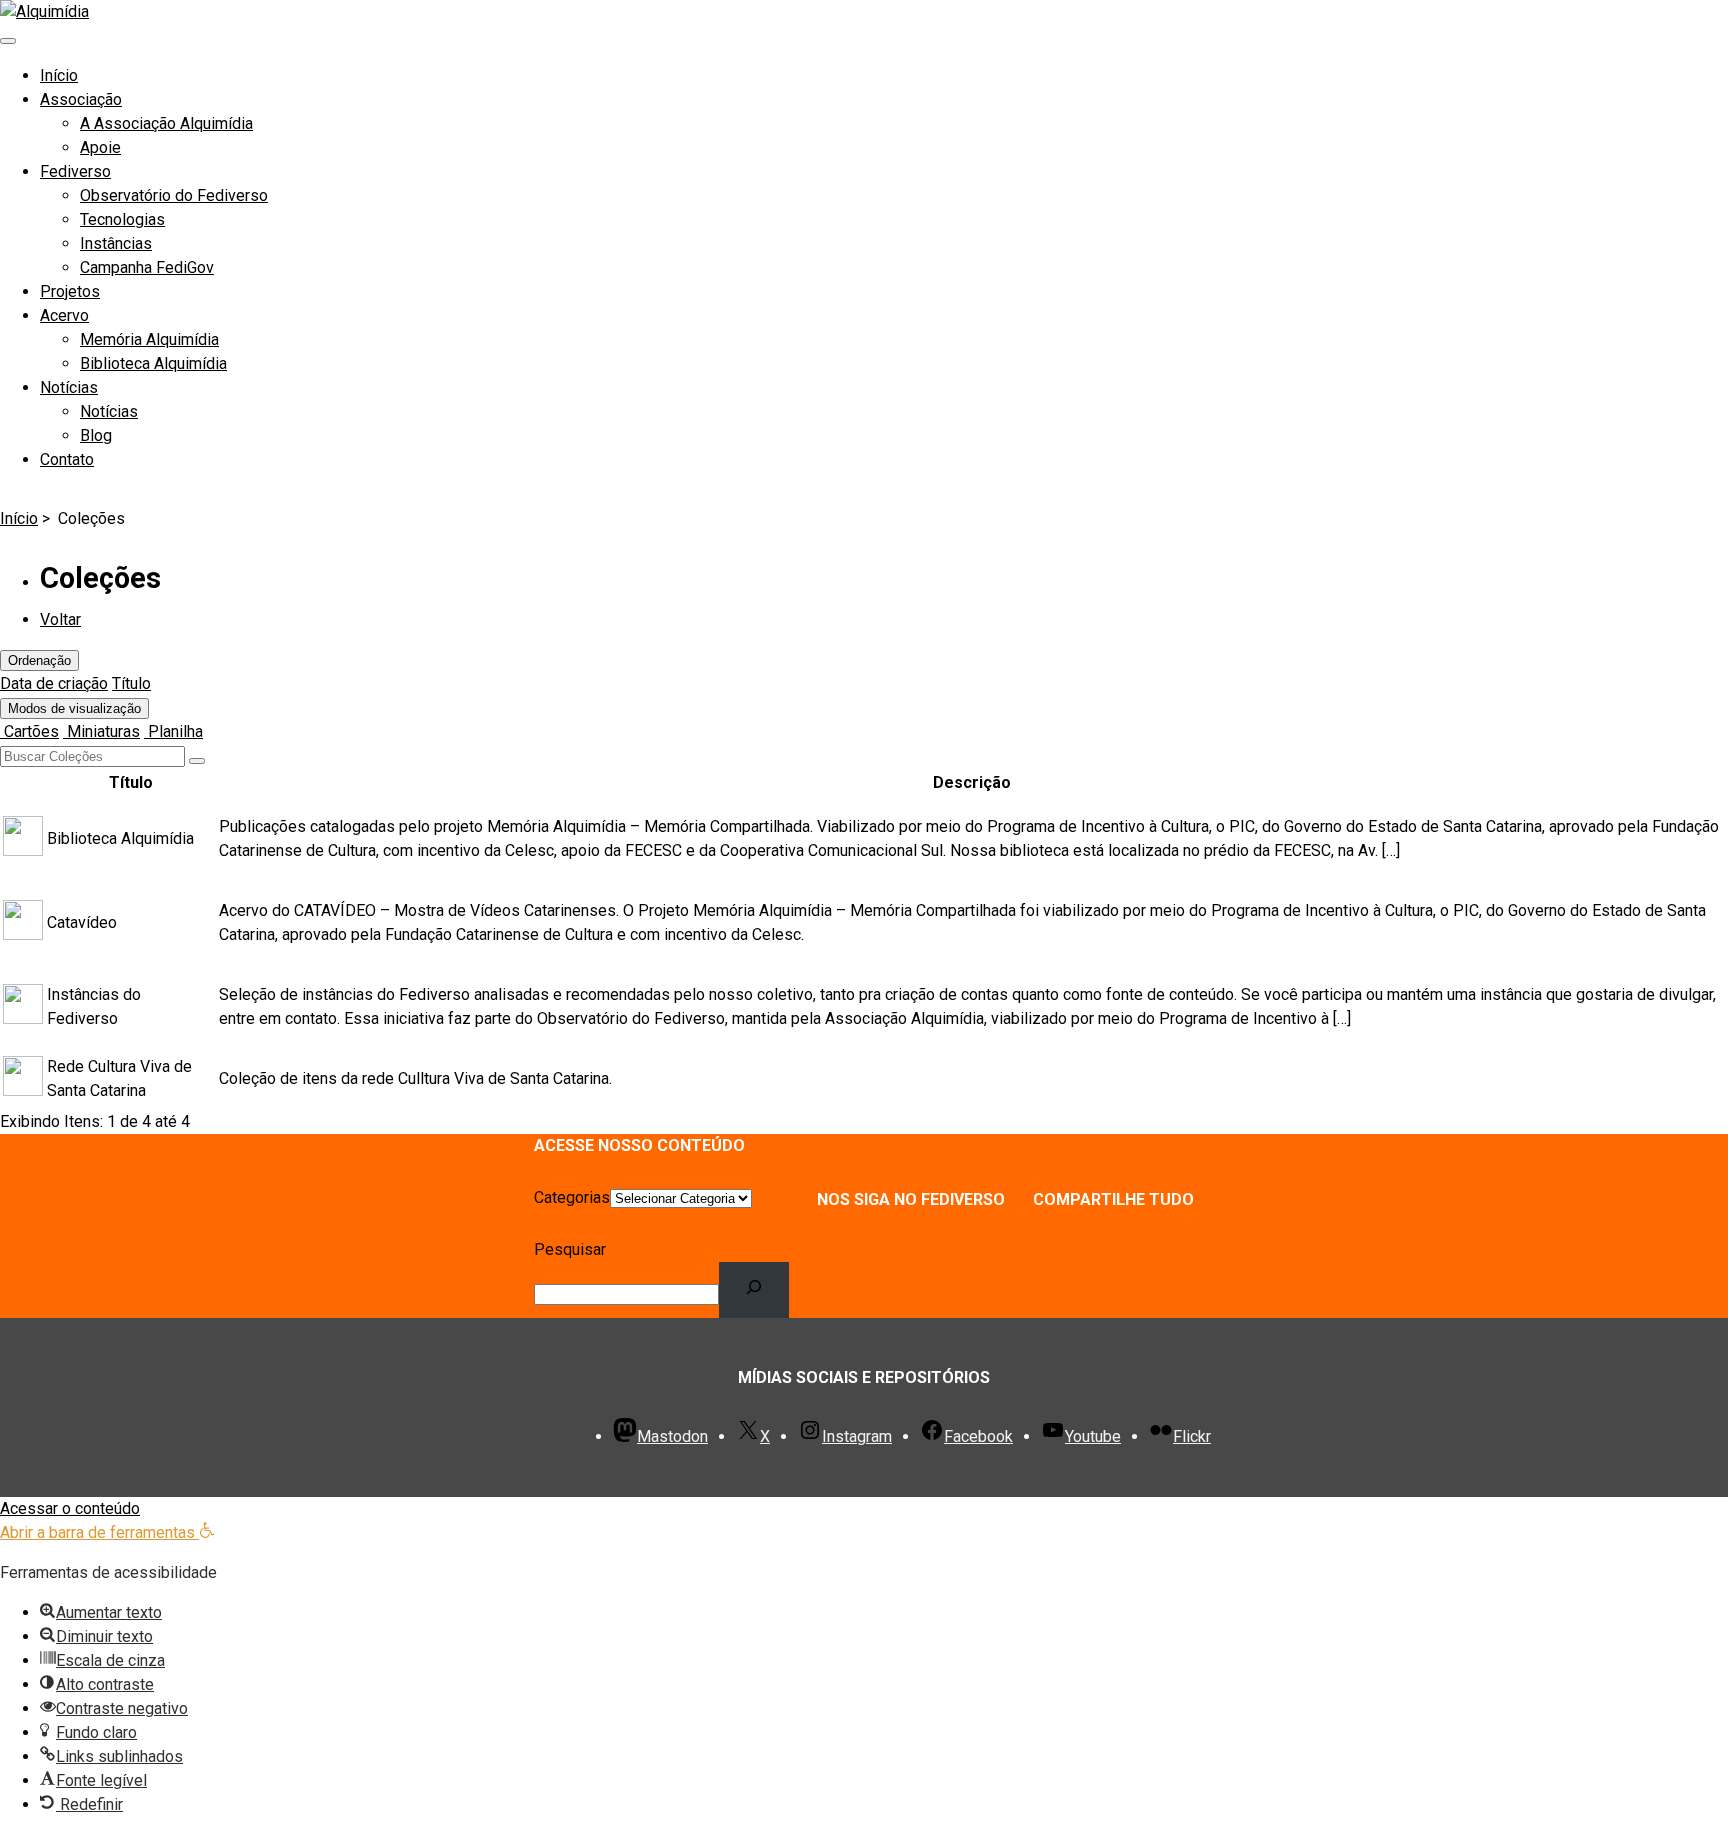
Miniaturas (101, 731)
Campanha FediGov (147, 267)
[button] (107, 1532)
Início (59, 75)
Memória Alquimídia (149, 339)
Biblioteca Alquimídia (153, 363)
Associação (81, 99)
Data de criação (54, 683)
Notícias (69, 387)
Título (131, 683)
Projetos (70, 291)
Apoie (100, 147)
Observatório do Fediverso (174, 195)
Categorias (572, 1197)
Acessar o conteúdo (70, 1508)
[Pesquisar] (754, 1290)
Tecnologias (122, 219)
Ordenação (39, 660)
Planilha (173, 731)
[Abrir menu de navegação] (8, 41)
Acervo (64, 315)
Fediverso (75, 171)
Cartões (29, 731)
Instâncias (116, 243)
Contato (67, 459)
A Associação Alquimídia (166, 123)
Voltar (60, 619)
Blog (96, 435)
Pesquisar (570, 1249)
